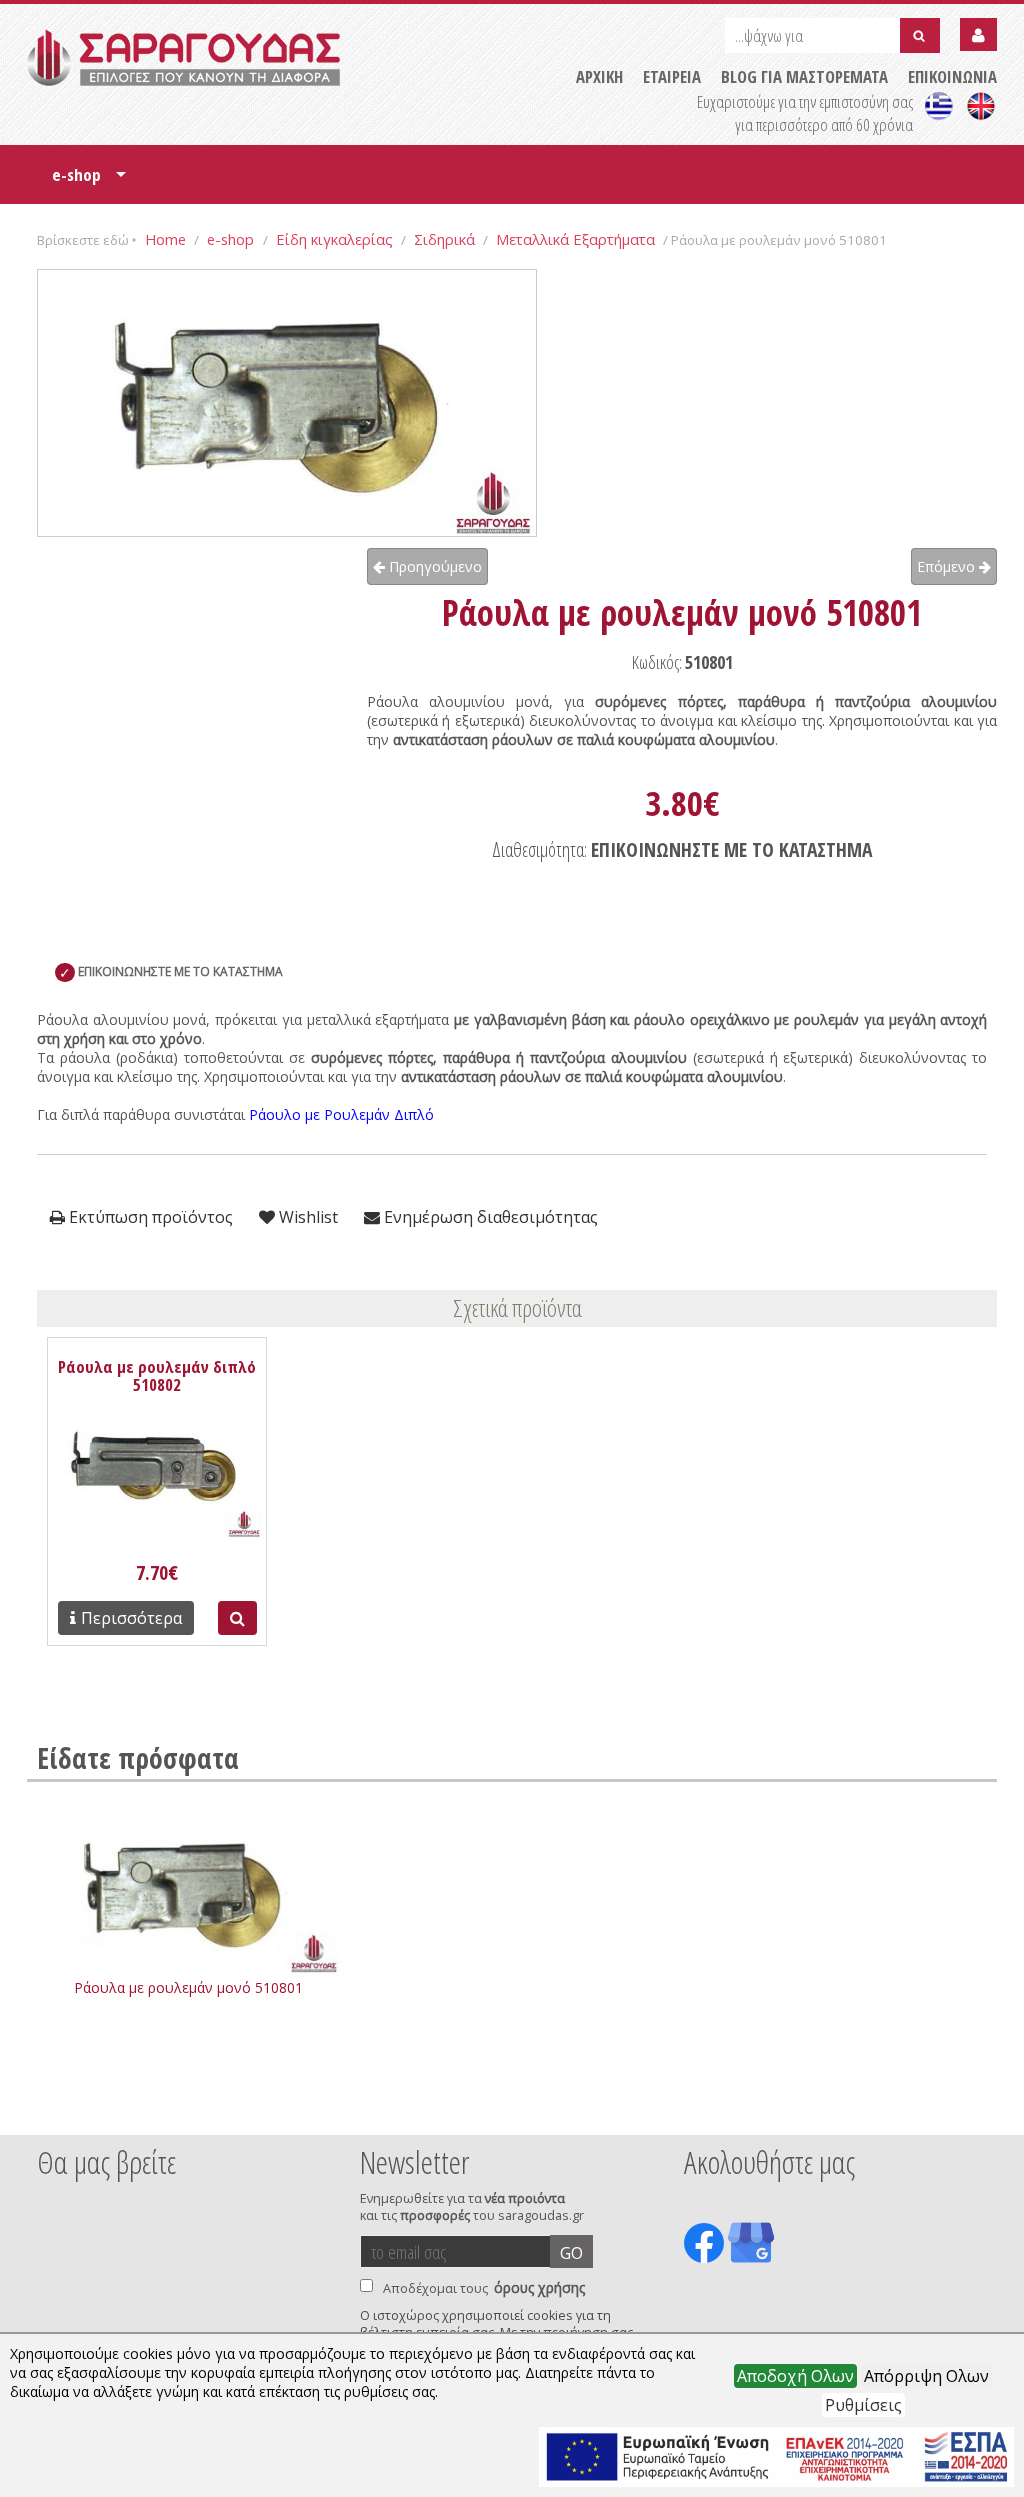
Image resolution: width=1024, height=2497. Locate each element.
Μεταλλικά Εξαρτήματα (575, 239)
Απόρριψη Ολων (926, 2376)
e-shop (89, 181)
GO (571, 2253)
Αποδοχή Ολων (795, 2376)
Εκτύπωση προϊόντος (149, 1217)
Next (966, 2108)
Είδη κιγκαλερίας (334, 239)
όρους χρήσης (539, 2287)
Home (165, 239)
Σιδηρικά (444, 239)
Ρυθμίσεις (863, 2405)
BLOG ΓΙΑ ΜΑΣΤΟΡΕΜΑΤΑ (804, 76)
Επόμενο (948, 566)
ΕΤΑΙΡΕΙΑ (672, 76)
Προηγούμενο (433, 566)
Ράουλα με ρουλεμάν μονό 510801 (188, 1987)
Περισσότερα (131, 1618)
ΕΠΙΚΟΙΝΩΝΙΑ (952, 76)
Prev (48, 2108)
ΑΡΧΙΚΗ (599, 76)
